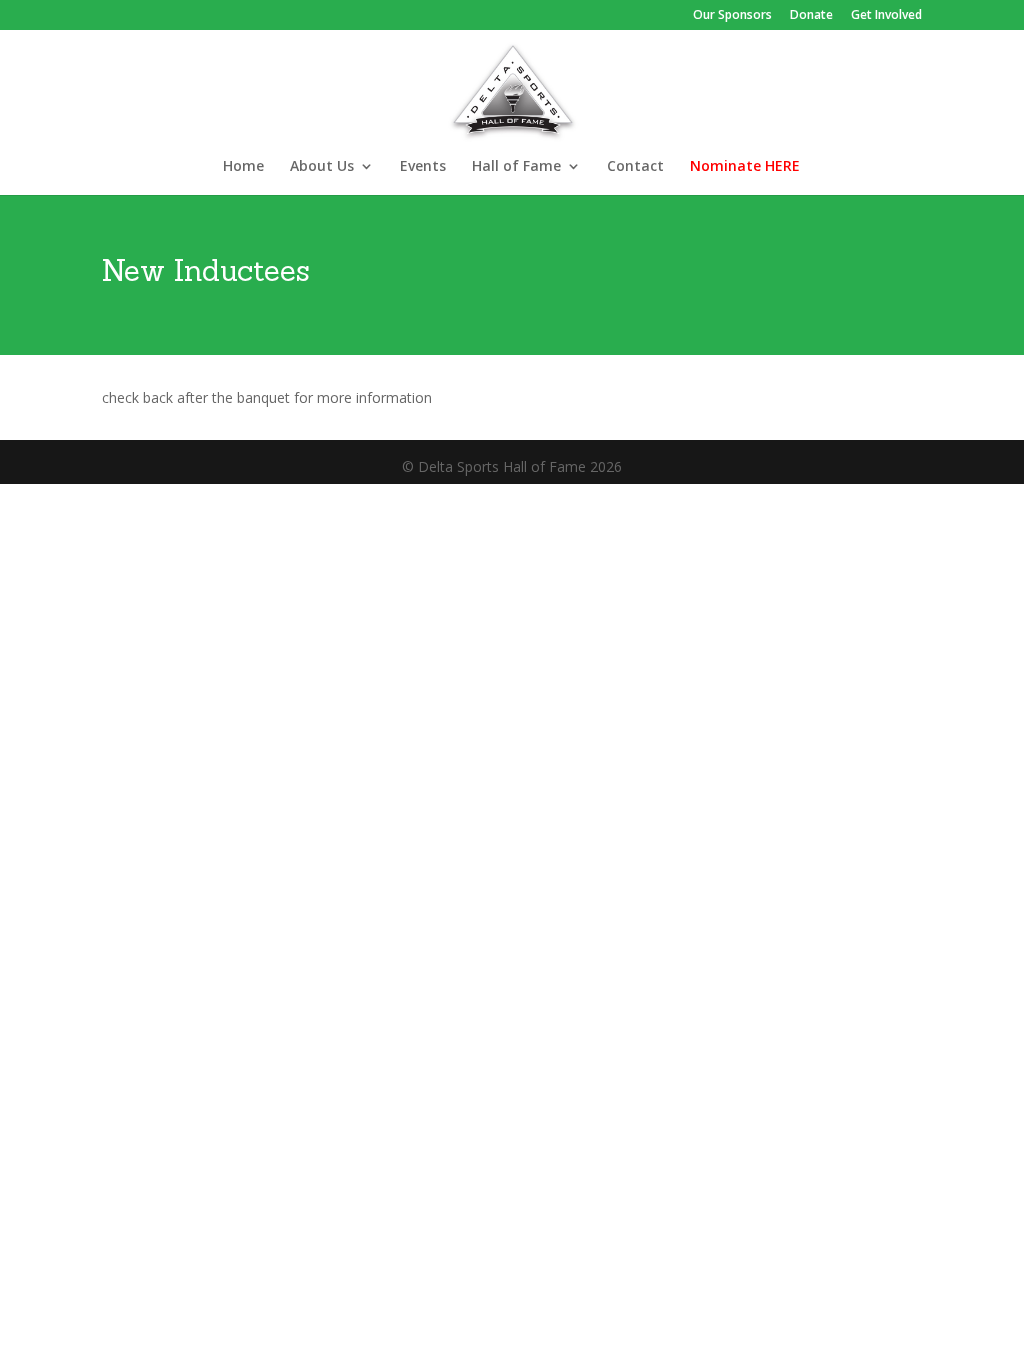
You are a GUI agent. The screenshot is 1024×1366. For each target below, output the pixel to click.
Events (423, 167)
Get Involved (886, 16)
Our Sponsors (732, 16)
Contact (635, 167)
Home (243, 167)
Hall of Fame (516, 167)
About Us (322, 167)
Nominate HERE (745, 167)
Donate (811, 16)
